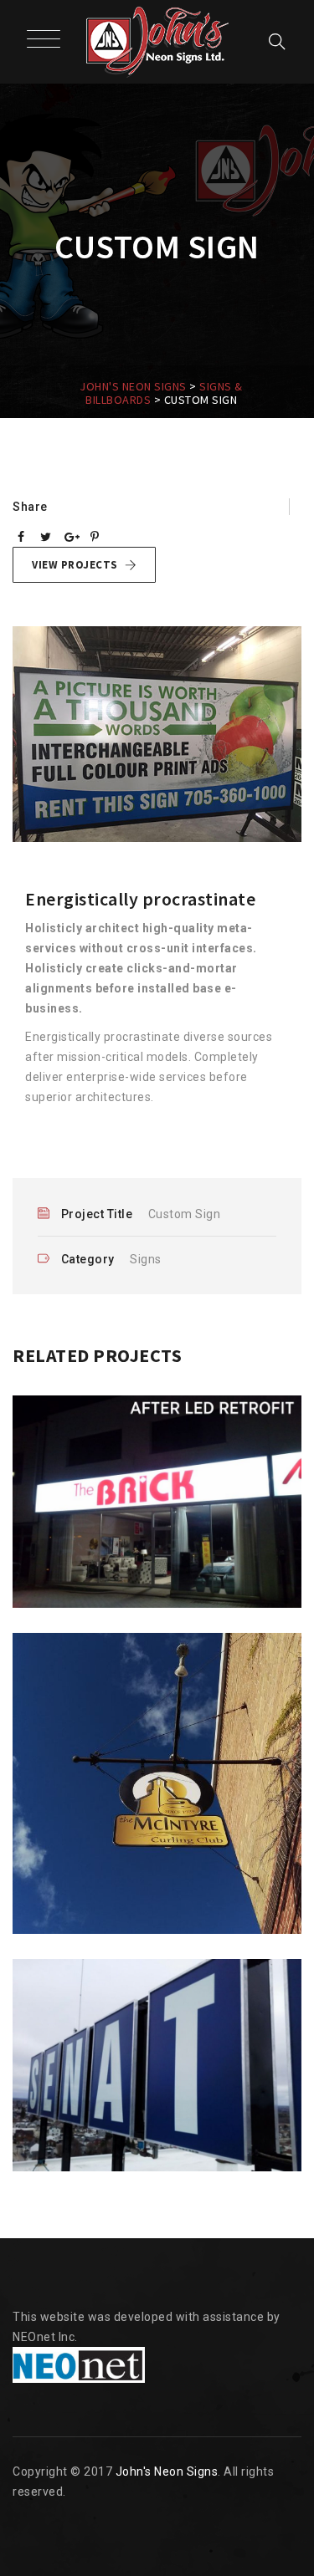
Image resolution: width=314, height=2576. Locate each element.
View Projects (75, 565)
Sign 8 (157, 1934)
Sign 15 (157, 1588)
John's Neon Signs (167, 2471)
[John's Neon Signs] (157, 42)
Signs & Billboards (157, 1606)
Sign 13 (157, 2151)
